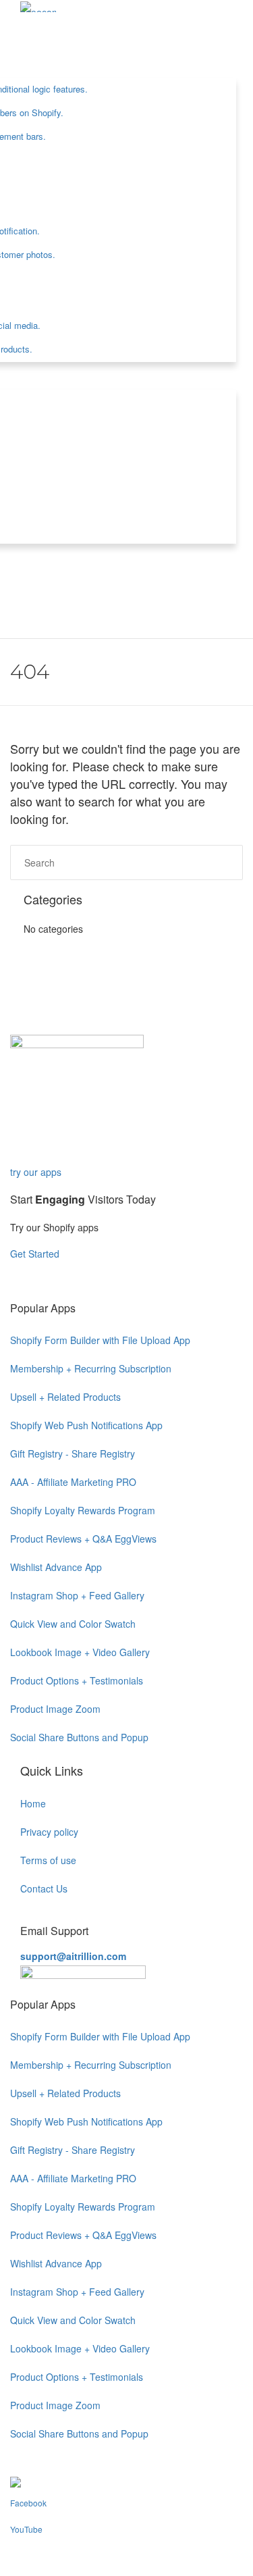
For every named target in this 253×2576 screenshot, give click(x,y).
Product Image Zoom (55, 1709)
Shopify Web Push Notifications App (86, 1425)
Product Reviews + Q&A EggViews (83, 1539)
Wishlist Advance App (56, 1567)
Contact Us (44, 1888)
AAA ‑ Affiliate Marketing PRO (73, 1482)
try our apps (36, 1172)
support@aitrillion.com (73, 1956)
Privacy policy (49, 1832)
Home (33, 1803)
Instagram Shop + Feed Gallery (77, 1595)
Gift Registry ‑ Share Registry (73, 1453)
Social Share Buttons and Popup (79, 1737)
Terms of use (48, 1860)
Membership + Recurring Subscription (91, 1368)
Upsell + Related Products (65, 1397)
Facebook (28, 2503)
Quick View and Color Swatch (73, 1624)
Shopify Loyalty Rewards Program (83, 1510)
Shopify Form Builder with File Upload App (100, 1340)
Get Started (36, 1254)
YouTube (26, 2529)
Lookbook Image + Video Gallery (80, 1652)
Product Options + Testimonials (77, 1680)
